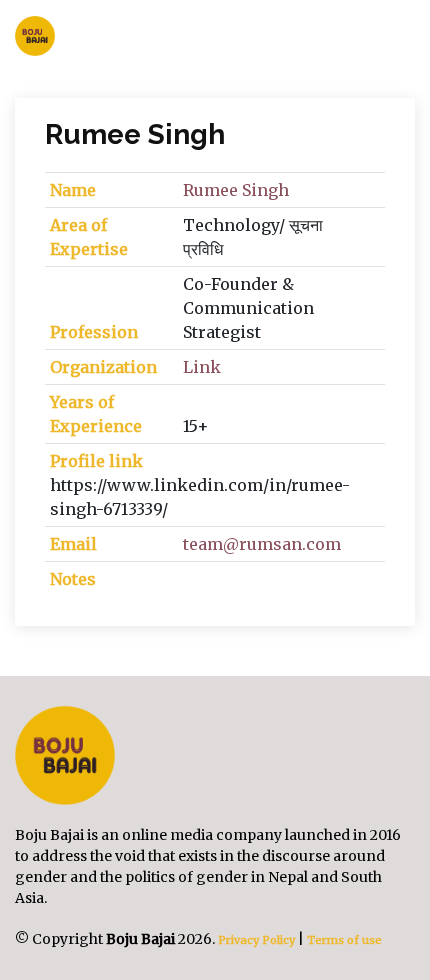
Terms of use (344, 940)
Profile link (96, 461)
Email (73, 544)
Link (202, 367)
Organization (103, 367)
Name (73, 190)
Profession (94, 332)
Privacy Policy (255, 940)
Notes (73, 579)
